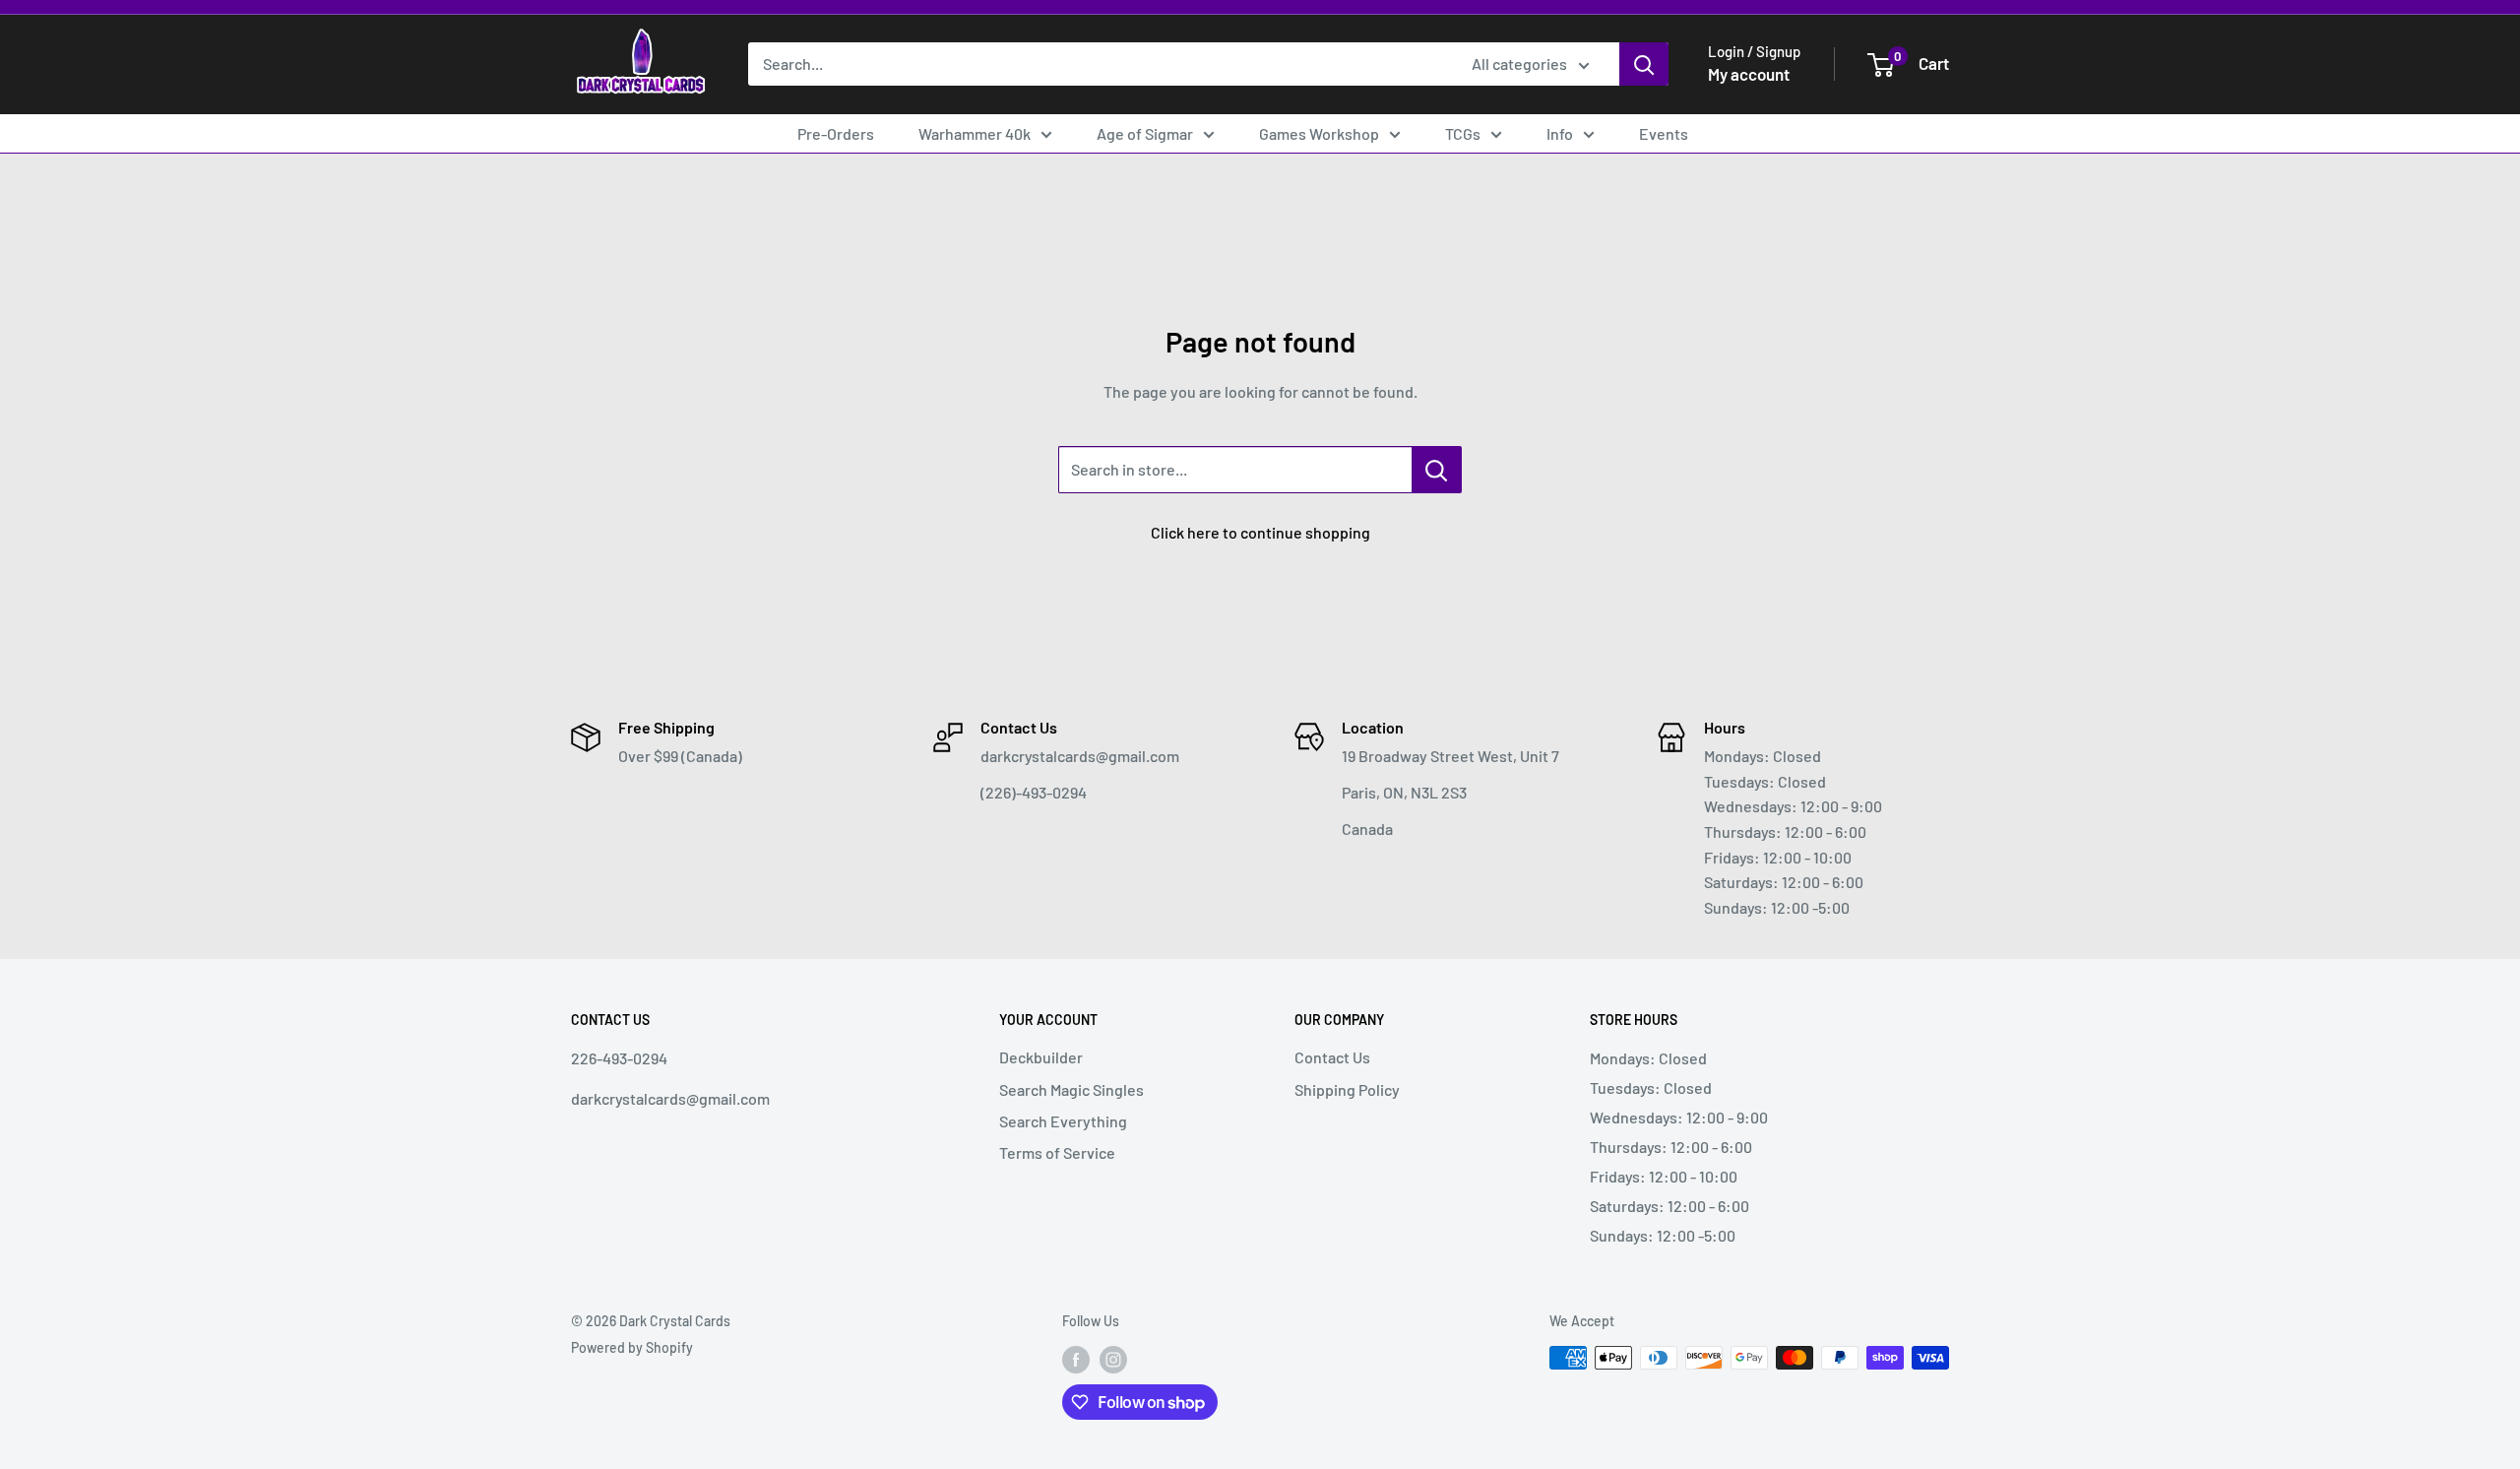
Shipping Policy (1347, 1089)
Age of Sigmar (1145, 133)
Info (1560, 133)
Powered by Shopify (632, 1347)
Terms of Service (1057, 1152)
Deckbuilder (1041, 1057)
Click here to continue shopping (1260, 532)
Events (1664, 133)
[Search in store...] (1437, 470)
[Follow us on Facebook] (1076, 1360)
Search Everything (1063, 1121)
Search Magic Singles (1071, 1089)
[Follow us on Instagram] (1113, 1360)
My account (1749, 74)
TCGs (1463, 133)
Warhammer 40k (975, 133)
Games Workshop (1319, 133)
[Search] (1644, 64)
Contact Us (1332, 1057)
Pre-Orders (836, 133)
